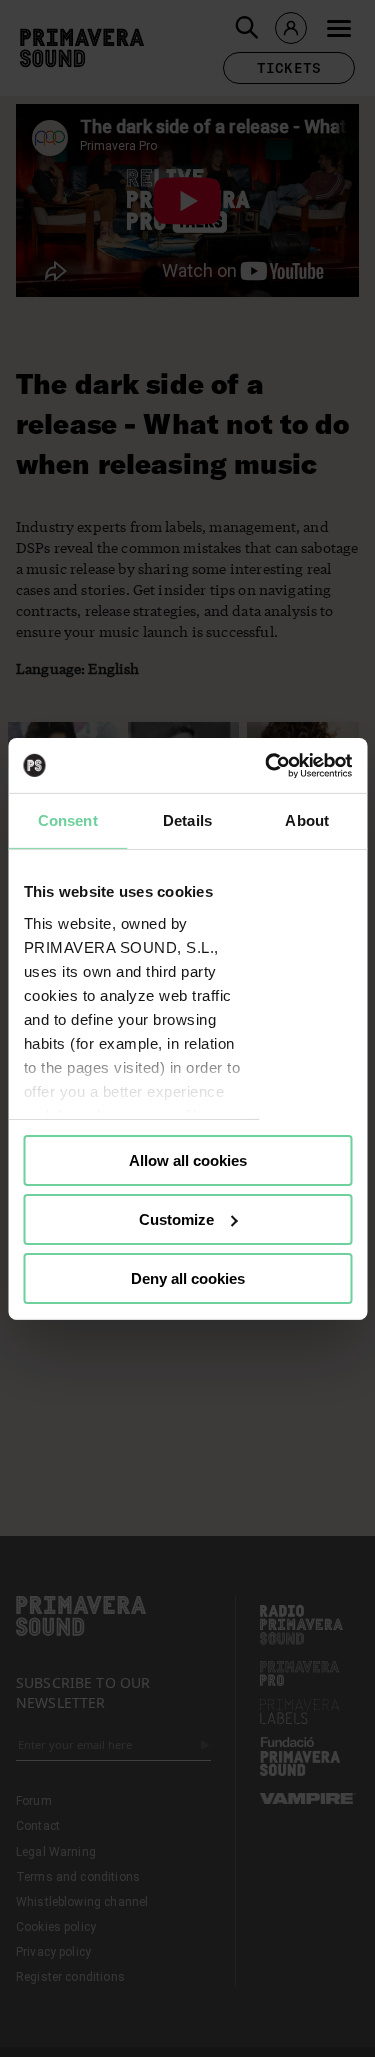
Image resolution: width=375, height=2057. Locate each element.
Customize (176, 1219)
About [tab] (307, 820)
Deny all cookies (188, 1277)
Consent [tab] (68, 820)
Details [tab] (187, 820)
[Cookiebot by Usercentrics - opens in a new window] (267, 765)
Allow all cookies (188, 1160)
